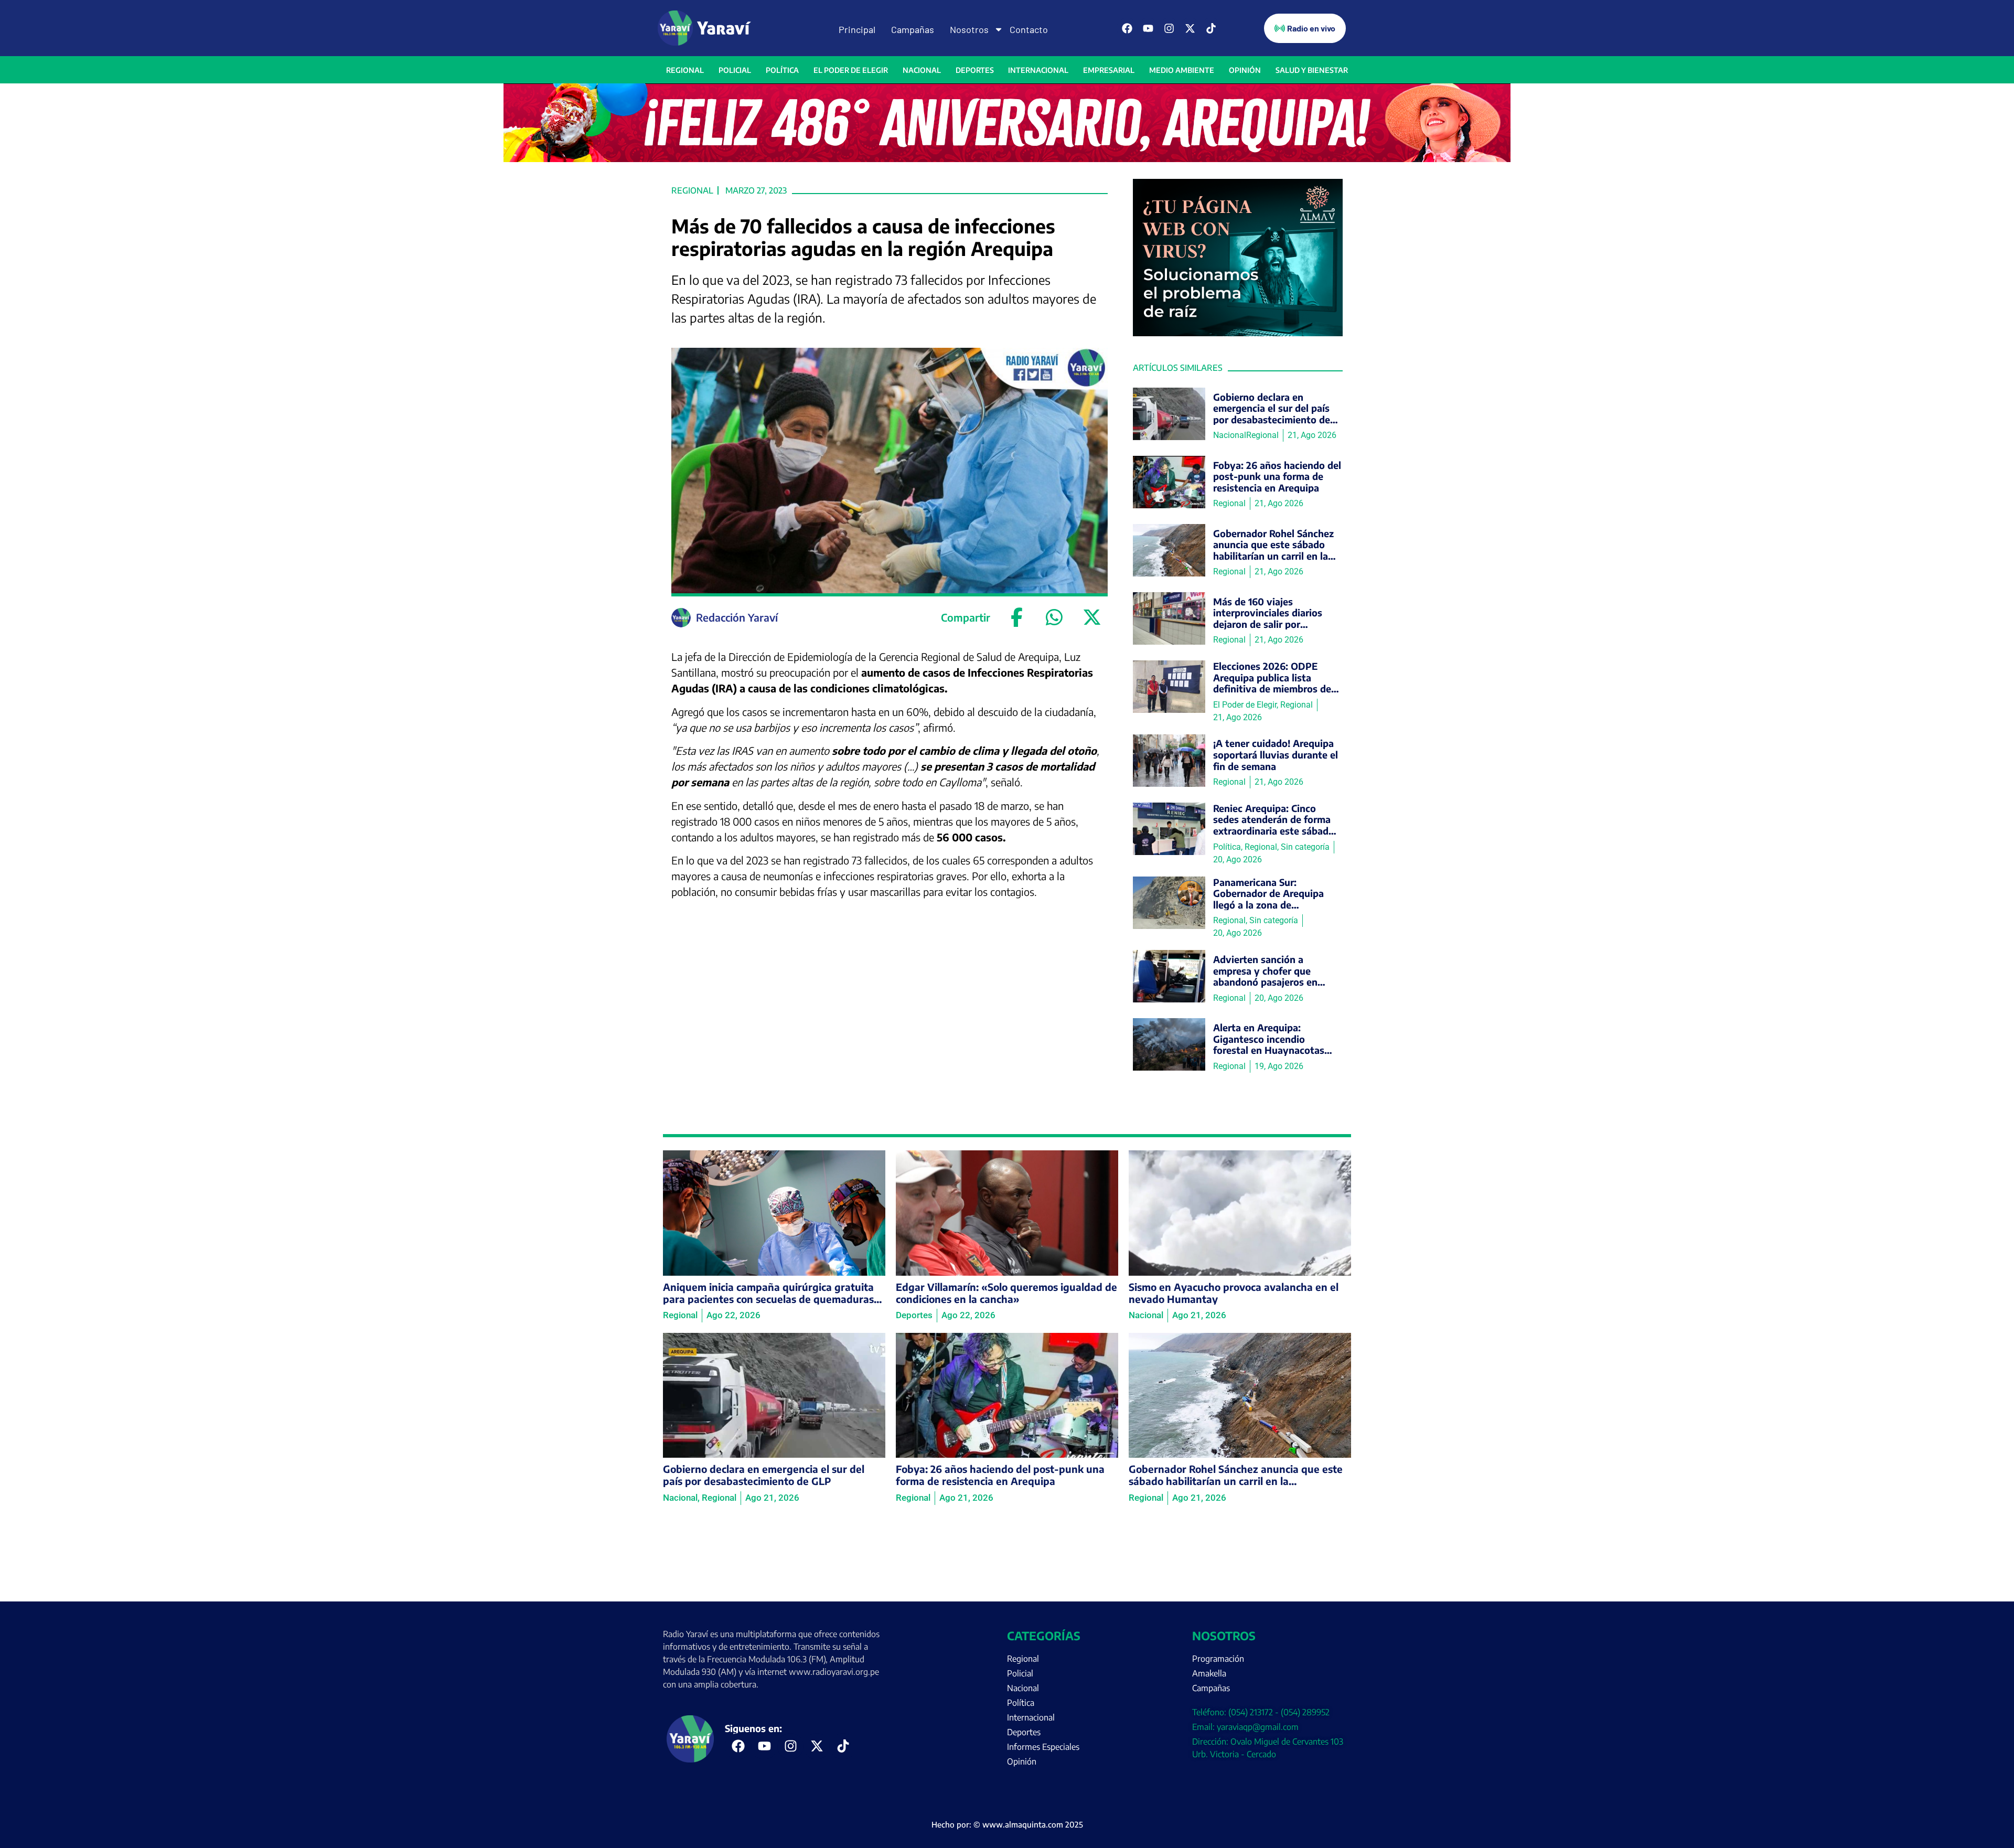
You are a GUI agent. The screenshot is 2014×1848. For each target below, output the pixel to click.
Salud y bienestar (1312, 70)
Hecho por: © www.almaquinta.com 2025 (1007, 1824)
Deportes (975, 70)
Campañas (913, 29)
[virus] (1238, 333)
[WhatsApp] (1054, 617)
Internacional (1038, 70)
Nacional (922, 70)
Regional (685, 70)
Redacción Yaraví (737, 617)
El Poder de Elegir (851, 70)
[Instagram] (1169, 28)
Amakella (1209, 1673)
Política (782, 70)
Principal (857, 29)
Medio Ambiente (1182, 70)
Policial (735, 70)
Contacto (1029, 29)
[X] (1092, 617)
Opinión (1245, 70)
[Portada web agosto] (1007, 159)
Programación (1218, 1659)
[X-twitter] (1190, 28)
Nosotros (969, 29)
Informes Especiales (1043, 1747)
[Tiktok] (1211, 28)
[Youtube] (1148, 28)
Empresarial (1109, 70)
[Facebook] (1127, 28)
